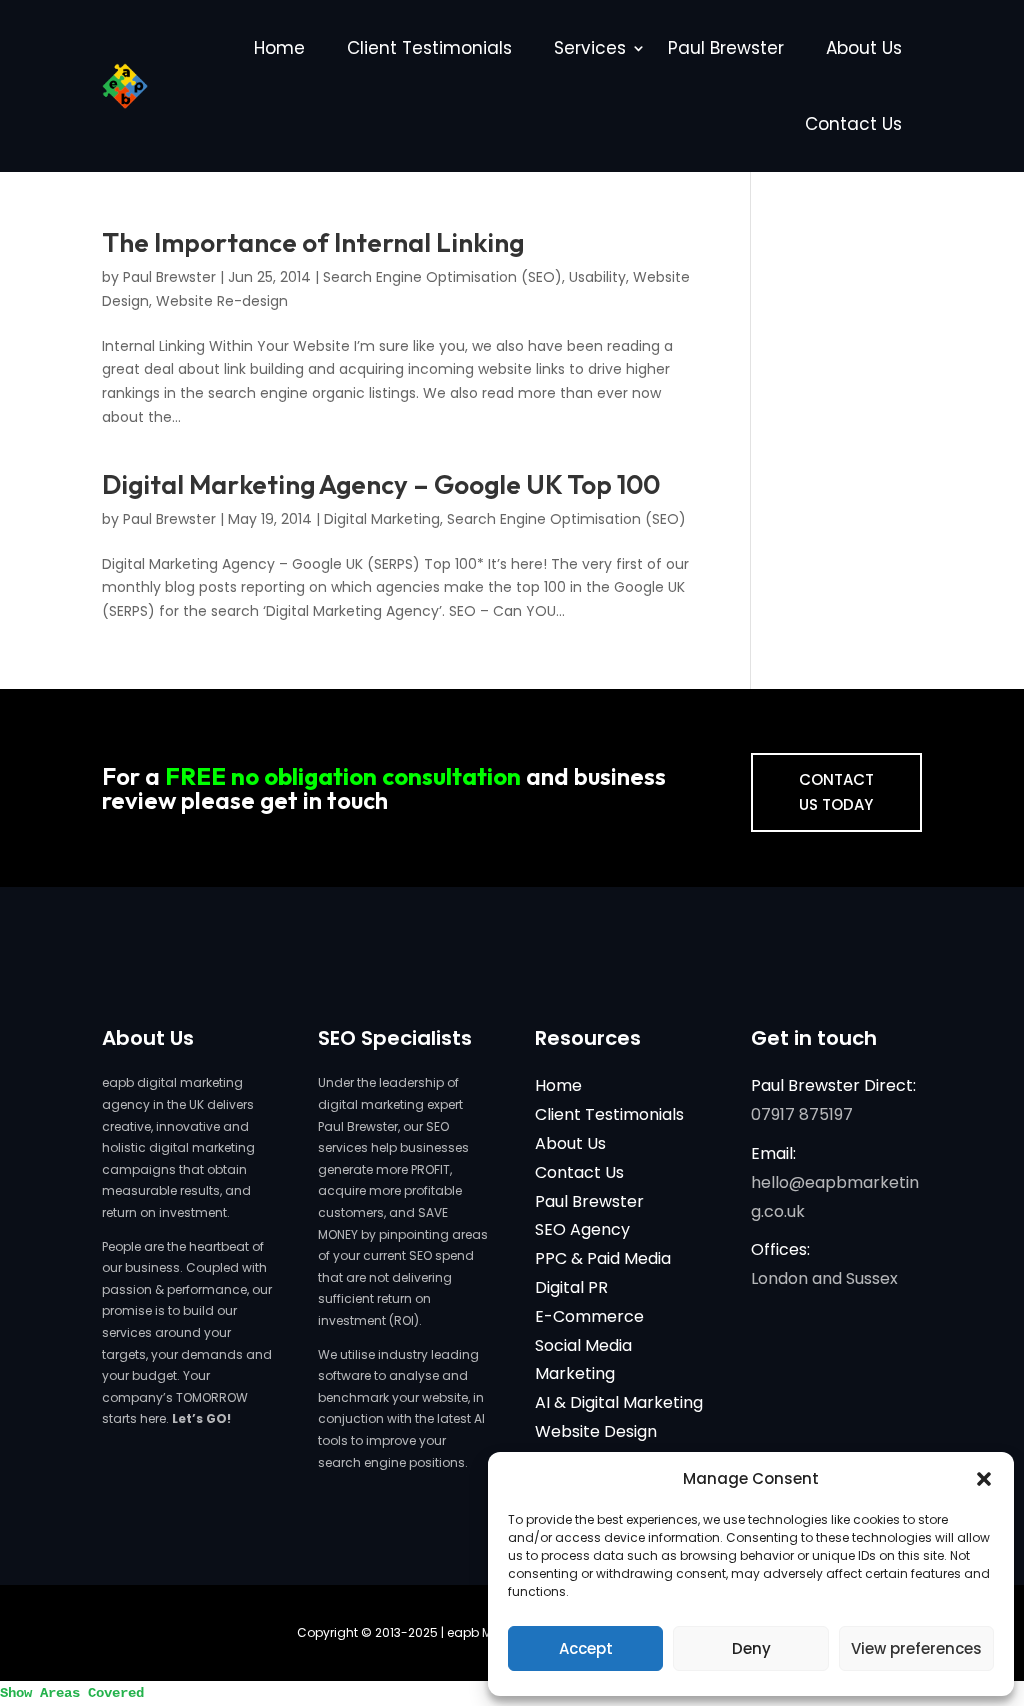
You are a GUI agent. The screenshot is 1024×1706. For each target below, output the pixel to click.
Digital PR (571, 1287)
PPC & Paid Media (603, 1258)
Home (279, 48)
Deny (751, 1648)
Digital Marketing (382, 519)
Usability (597, 277)
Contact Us (853, 124)
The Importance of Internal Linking (313, 242)
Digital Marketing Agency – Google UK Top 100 (381, 484)
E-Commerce (589, 1316)
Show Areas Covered (72, 1693)
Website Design (596, 1431)
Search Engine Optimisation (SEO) (442, 277)
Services (590, 48)
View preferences (916, 1648)
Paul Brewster (726, 48)
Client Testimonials (429, 48)
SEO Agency (582, 1229)
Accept (586, 1648)
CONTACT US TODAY (836, 792)
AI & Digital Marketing (619, 1402)
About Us (864, 48)
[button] (984, 1479)
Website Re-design (222, 301)
